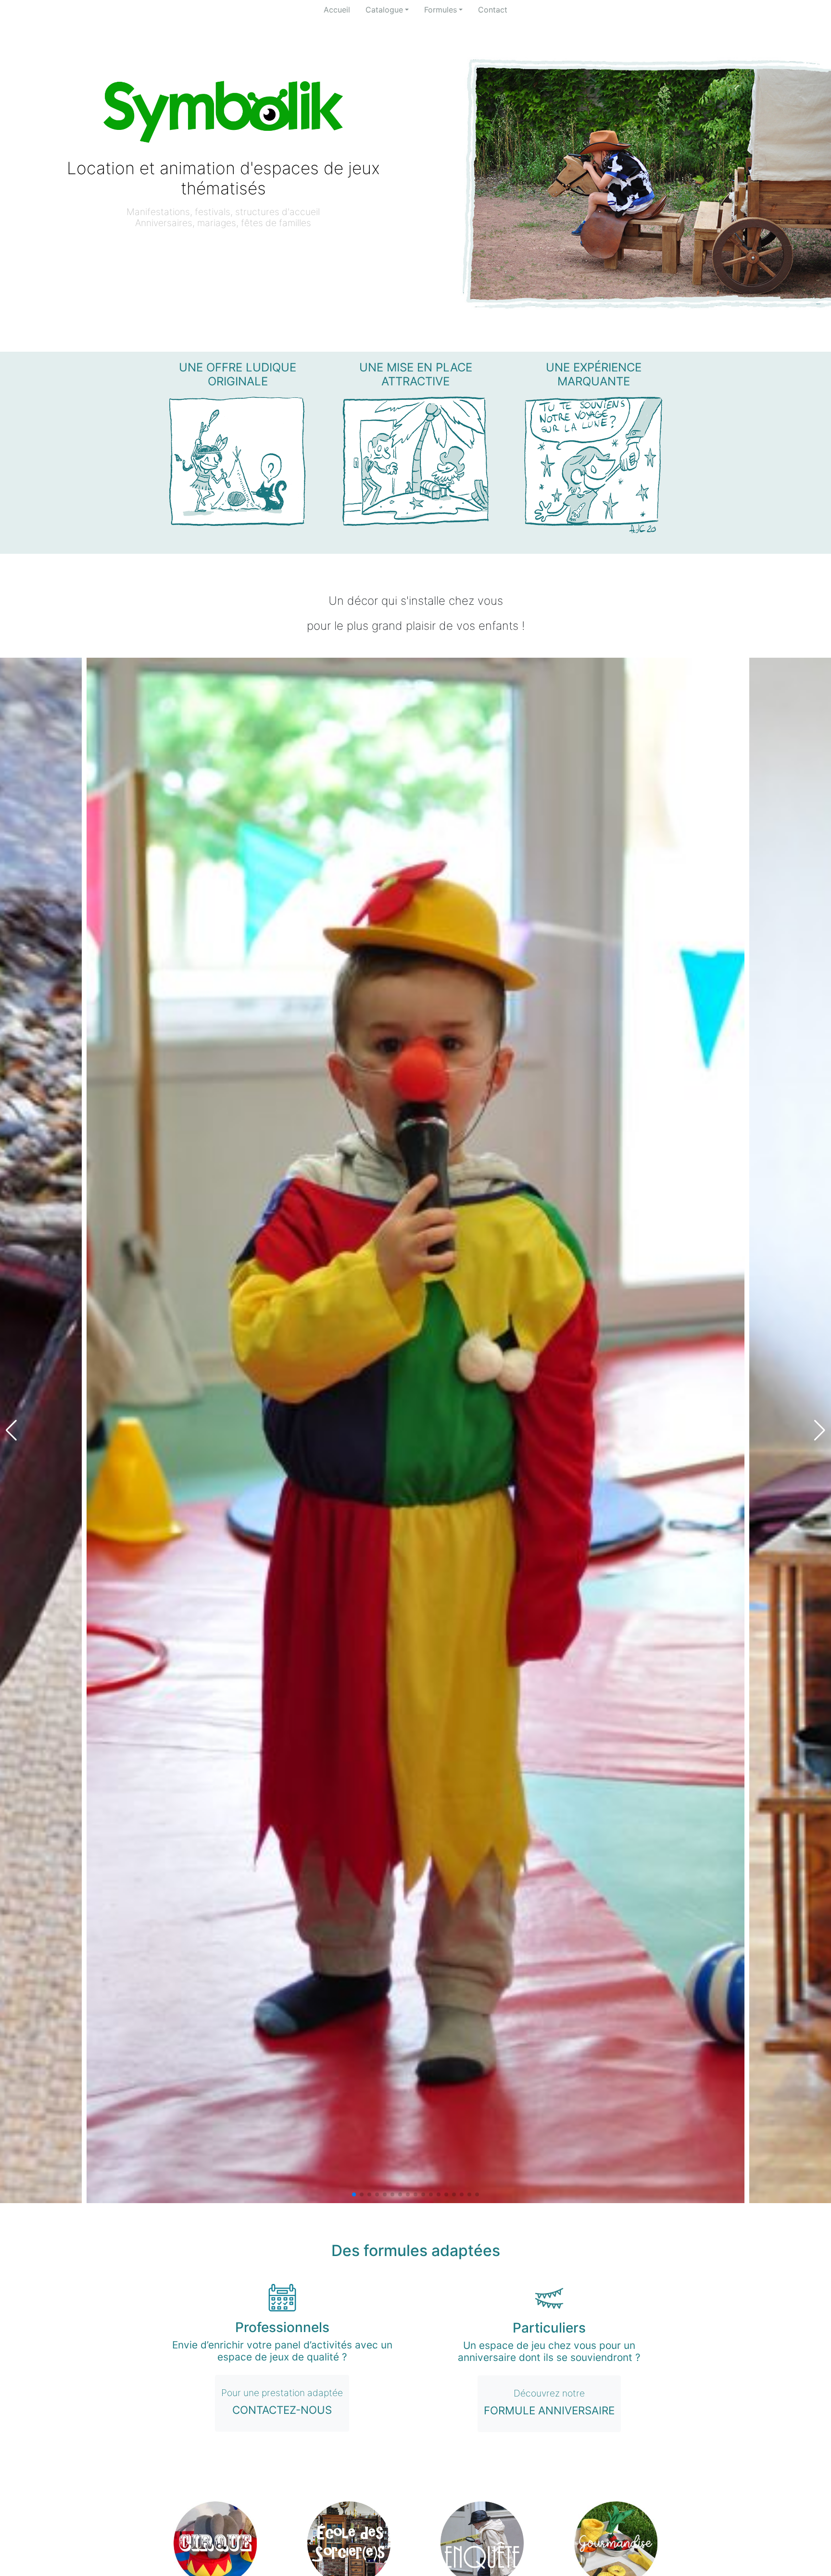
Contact (493, 10)
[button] (354, 2194)
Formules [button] (441, 10)
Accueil (337, 10)
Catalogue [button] (384, 10)
